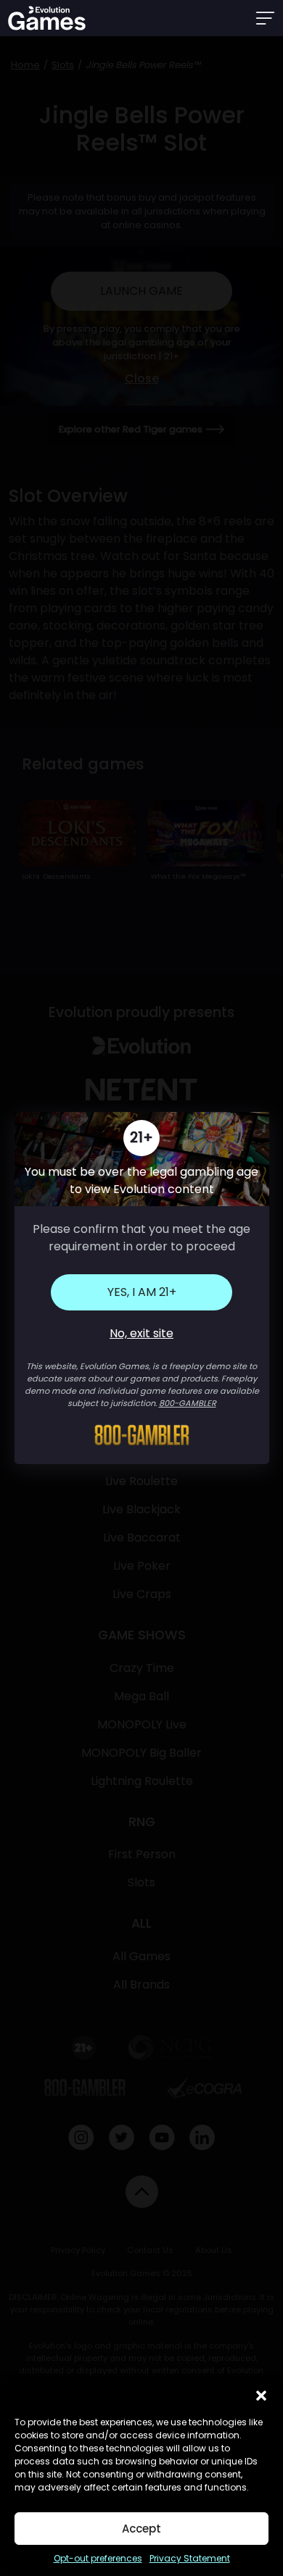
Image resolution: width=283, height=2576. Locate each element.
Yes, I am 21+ (142, 1292)
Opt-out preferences (98, 2558)
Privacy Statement (190, 2558)
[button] (261, 2394)
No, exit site (141, 1333)
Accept (141, 2529)
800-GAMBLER (188, 1403)
